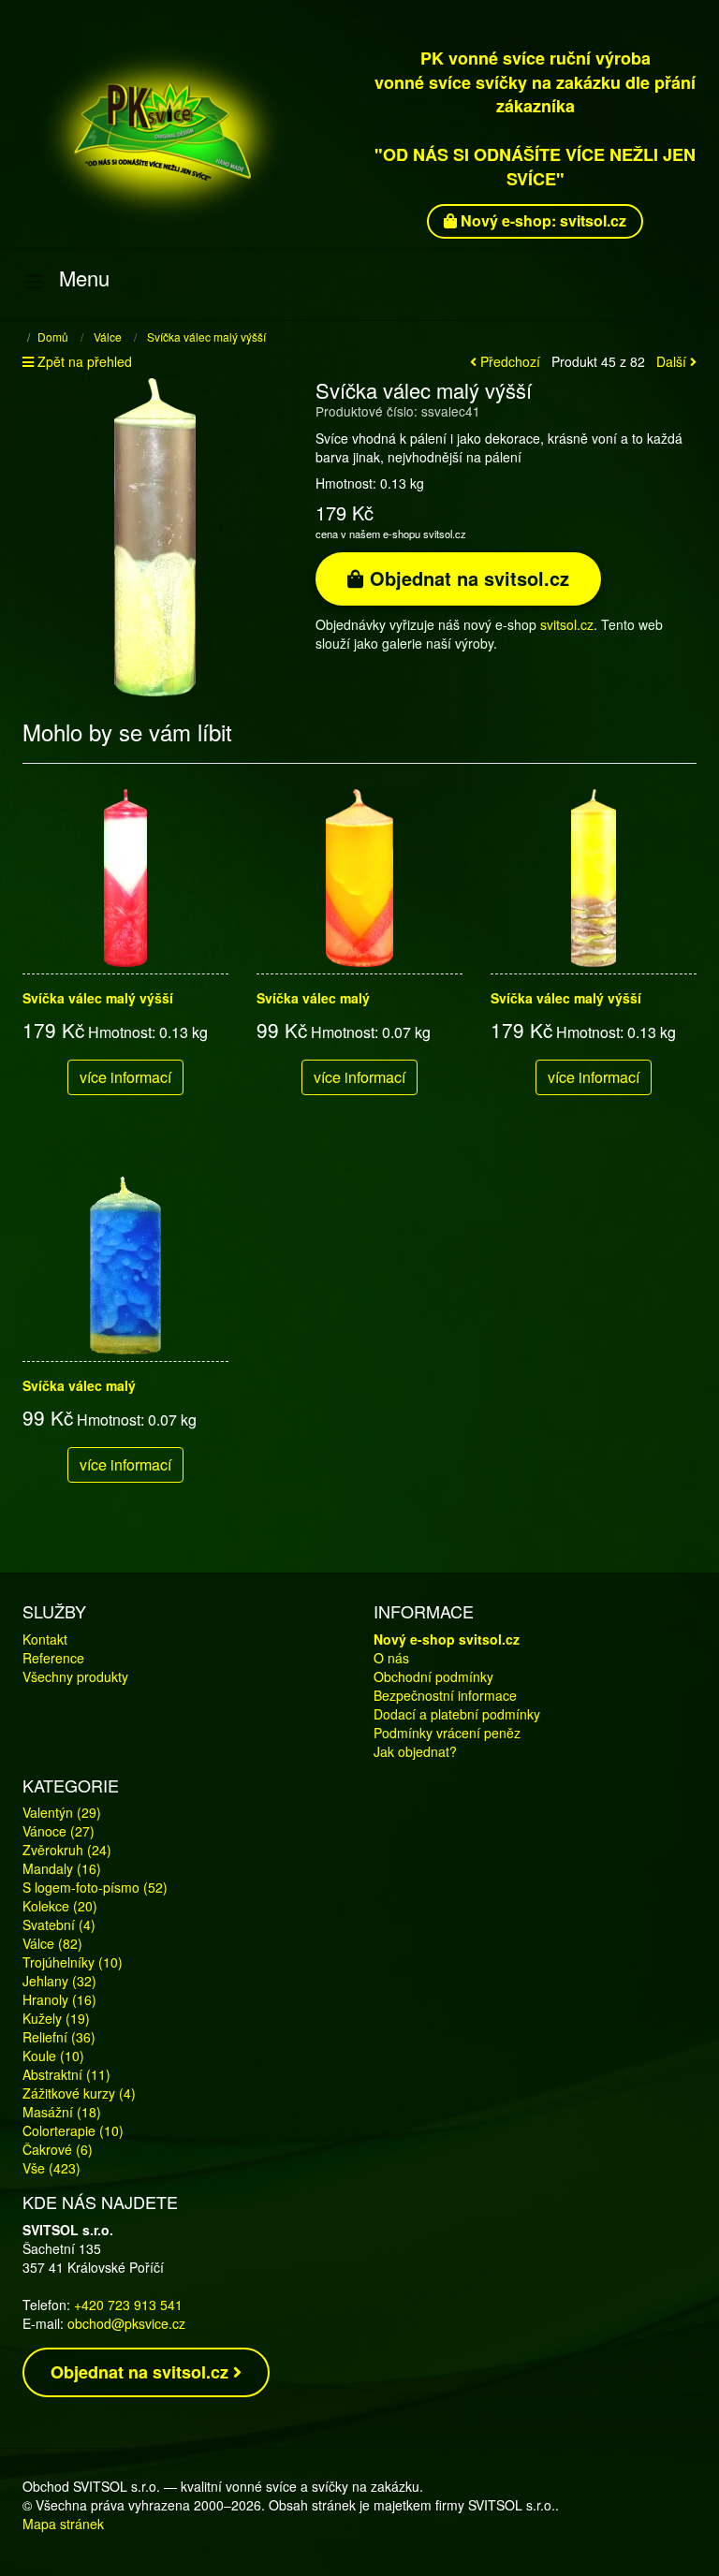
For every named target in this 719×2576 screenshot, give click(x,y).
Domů (53, 337)
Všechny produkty (75, 1676)
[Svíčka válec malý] (360, 878)
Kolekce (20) (60, 1906)
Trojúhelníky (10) (73, 1962)
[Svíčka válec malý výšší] (126, 878)
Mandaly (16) (62, 1868)
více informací (125, 1077)
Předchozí (508, 361)
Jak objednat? (415, 1751)
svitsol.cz (567, 624)
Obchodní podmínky (433, 1676)
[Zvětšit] (155, 535)
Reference (53, 1658)
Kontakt (45, 1639)
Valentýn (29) (62, 1812)
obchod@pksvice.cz (126, 2323)
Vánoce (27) (59, 1831)
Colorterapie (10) (73, 2130)
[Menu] (34, 281)
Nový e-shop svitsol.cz (447, 1639)
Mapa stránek (63, 2524)
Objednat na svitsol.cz (467, 578)
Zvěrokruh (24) (67, 1850)
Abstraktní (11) (66, 2074)
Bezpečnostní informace (445, 1695)
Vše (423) (51, 2168)
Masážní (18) (62, 2112)
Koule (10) (53, 2056)
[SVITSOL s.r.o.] (184, 133)
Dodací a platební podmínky (457, 1714)
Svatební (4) (59, 1925)
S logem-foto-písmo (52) (95, 1887)
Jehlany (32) (59, 1981)
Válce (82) (52, 1943)
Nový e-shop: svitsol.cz (542, 220)
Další (673, 361)
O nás (391, 1658)
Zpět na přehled (83, 361)
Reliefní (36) (59, 2037)
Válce (108, 337)
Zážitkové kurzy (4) (79, 2093)
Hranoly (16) (59, 1999)
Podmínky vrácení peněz (447, 1733)
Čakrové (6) (58, 2149)
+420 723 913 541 (128, 2305)
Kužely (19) (56, 2018)
